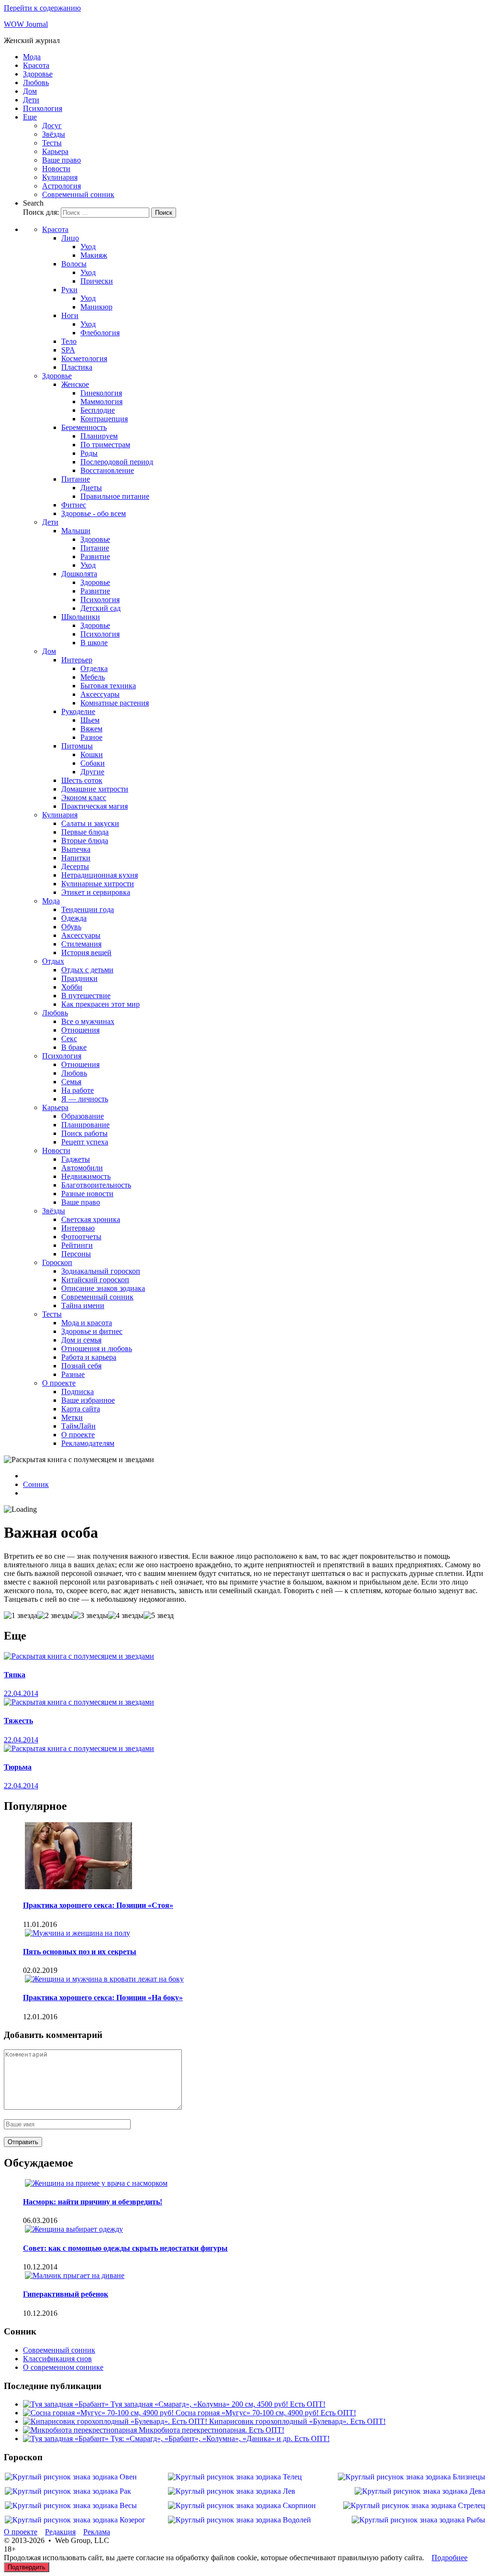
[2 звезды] (55, 1616)
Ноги (70, 315)
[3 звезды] (90, 1616)
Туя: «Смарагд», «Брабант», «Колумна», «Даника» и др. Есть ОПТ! (220, 2438)
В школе (94, 643)
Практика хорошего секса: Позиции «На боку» (103, 1998)
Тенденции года (88, 909)
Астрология (61, 186)
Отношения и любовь (97, 1349)
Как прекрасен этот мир (100, 1004)
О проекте (59, 1383)
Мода (32, 57)
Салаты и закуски (90, 823)
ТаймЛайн (78, 1426)
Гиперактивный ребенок (66, 2294)
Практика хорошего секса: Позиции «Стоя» (98, 1905)
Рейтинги (77, 1245)
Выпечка (76, 849)
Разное (91, 737)
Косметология (84, 358)
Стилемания (81, 944)
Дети (31, 100)
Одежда (74, 918)
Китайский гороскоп (95, 1280)
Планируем (99, 436)
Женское (75, 384)
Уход (88, 247)
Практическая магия (95, 806)
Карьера (55, 151)
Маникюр (96, 307)
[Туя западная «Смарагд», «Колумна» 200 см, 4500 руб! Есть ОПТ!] (67, 2404)
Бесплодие (98, 410)
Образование (83, 1116)
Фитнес (74, 505)
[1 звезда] (21, 1616)
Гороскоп (57, 1262)
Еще (30, 117)
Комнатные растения (115, 703)
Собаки (93, 763)
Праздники (79, 978)
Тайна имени (83, 1305)
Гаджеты (76, 1159)
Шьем (90, 720)
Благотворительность (96, 1185)
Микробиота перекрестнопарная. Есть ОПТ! (212, 2430)
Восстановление (107, 470)
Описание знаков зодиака (103, 1288)
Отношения (80, 1030)
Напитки (76, 858)
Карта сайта (81, 1409)
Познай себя (81, 1366)
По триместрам (105, 445)
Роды (89, 453)
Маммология (101, 402)
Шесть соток (82, 780)
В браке (74, 1047)
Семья (71, 1082)
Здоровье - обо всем (94, 513)
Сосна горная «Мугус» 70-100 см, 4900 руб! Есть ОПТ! (266, 2413)
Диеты (91, 488)
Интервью (78, 1228)
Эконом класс (84, 798)
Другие (92, 772)
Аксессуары (100, 694)
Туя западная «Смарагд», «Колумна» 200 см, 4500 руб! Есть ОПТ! (218, 2404)
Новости (56, 169)
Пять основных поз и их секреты (80, 1952)
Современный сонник (78, 194)
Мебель (93, 677)
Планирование (85, 1125)
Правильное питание (115, 496)
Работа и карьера (89, 1357)
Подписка (78, 1392)
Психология (43, 108)
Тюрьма (18, 1767)
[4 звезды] (126, 1616)
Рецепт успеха (85, 1142)
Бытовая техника (108, 686)
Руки (69, 290)
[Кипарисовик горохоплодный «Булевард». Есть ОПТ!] (116, 2421)
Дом (30, 91)
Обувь (71, 927)
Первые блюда (85, 832)
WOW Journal (26, 24)
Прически (97, 281)
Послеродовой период (117, 462)
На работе (78, 1090)
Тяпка (15, 1675)
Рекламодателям (88, 1443)
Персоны (76, 1254)
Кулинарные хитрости (98, 884)
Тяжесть (18, 1721)
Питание (76, 479)
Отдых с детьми (87, 970)
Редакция (60, 2532)
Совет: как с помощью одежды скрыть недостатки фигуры (125, 2248)
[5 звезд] (159, 1616)
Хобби (72, 987)
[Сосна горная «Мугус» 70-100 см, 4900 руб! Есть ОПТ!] (99, 2413)
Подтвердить (27, 2567)
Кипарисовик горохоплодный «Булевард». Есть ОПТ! (297, 2421)
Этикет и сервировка (96, 892)
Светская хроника (91, 1219)
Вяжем (91, 729)
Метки (72, 1417)
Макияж (94, 255)
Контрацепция (104, 419)
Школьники (81, 617)
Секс (69, 1039)
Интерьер (77, 660)
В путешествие (86, 996)
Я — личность (85, 1099)
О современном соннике (63, 2367)
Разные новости (87, 1194)
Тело (69, 341)
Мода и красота (87, 1323)
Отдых (53, 961)
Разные (73, 1374)
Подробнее (450, 2558)
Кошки (92, 754)
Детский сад (100, 608)
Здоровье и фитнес (92, 1331)
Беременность (84, 427)
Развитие (95, 556)
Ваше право (61, 160)
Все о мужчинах (88, 1021)
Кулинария (60, 177)
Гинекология (101, 393)
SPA (68, 350)
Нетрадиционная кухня (100, 875)
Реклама (97, 2532)
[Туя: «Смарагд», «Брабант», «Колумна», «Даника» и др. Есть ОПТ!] (67, 2438)
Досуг (52, 126)
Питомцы (77, 746)
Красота (36, 65)
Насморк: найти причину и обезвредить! (93, 2202)
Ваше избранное (88, 1400)
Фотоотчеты (81, 1237)
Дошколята (79, 574)
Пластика (77, 367)
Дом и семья (81, 1340)
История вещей (86, 952)
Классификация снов (57, 2359)
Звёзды (54, 134)
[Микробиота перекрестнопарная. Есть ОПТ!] (81, 2430)
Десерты (75, 866)
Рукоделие (78, 711)
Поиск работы (84, 1133)
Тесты (52, 143)
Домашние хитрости (95, 789)
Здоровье (38, 74)
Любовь (36, 83)
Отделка (94, 668)
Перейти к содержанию (42, 8)
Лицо (70, 238)
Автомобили (82, 1168)
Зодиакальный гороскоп (101, 1271)
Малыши (76, 531)
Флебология (100, 333)
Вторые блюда (85, 841)
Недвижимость (86, 1176)
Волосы (74, 264)
